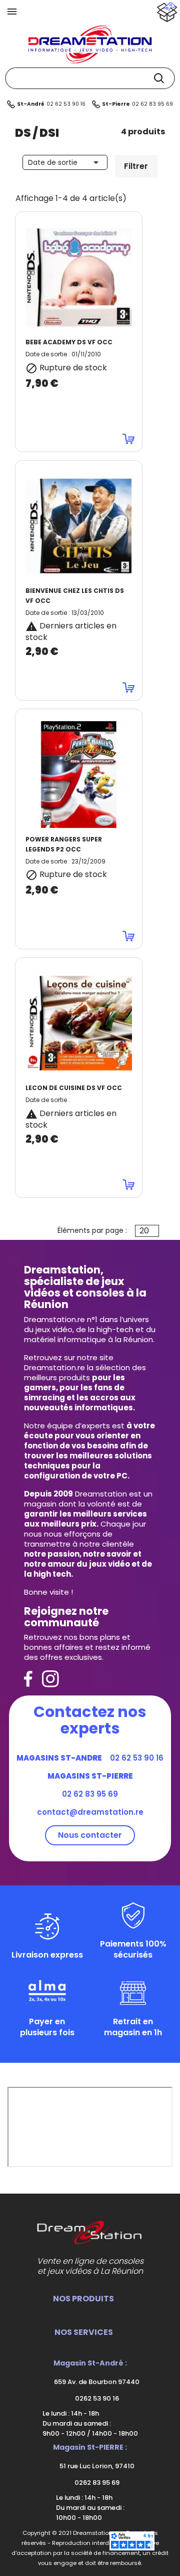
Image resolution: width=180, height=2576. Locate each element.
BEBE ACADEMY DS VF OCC (69, 342)
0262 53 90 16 (96, 2398)
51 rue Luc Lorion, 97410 (96, 2466)
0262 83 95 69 (96, 2483)
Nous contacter (90, 1835)
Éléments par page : (92, 1230)
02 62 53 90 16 (66, 104)
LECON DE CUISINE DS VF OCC (74, 1088)
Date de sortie (65, 162)
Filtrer (136, 166)
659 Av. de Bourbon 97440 (96, 2382)
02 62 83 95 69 (152, 104)
